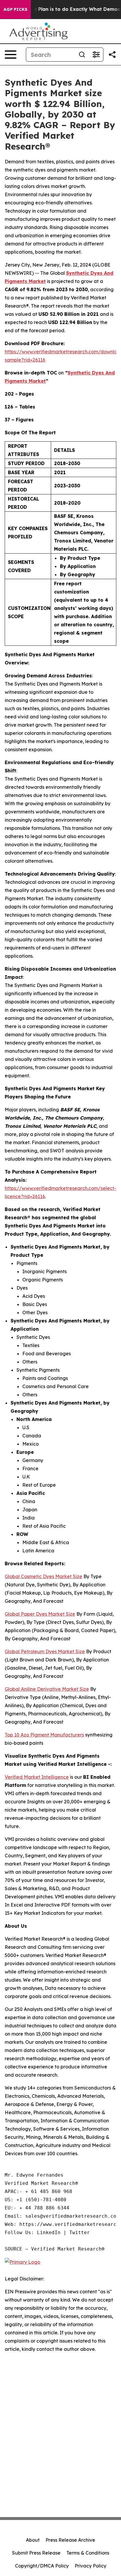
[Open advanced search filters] (96, 55)
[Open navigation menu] (11, 55)
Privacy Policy (90, 2566)
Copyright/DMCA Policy (42, 2566)
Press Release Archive (70, 2540)
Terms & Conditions (88, 2553)
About (33, 2540)
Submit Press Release (36, 2553)
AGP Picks (15, 9)
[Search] (82, 55)
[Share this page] (112, 55)
